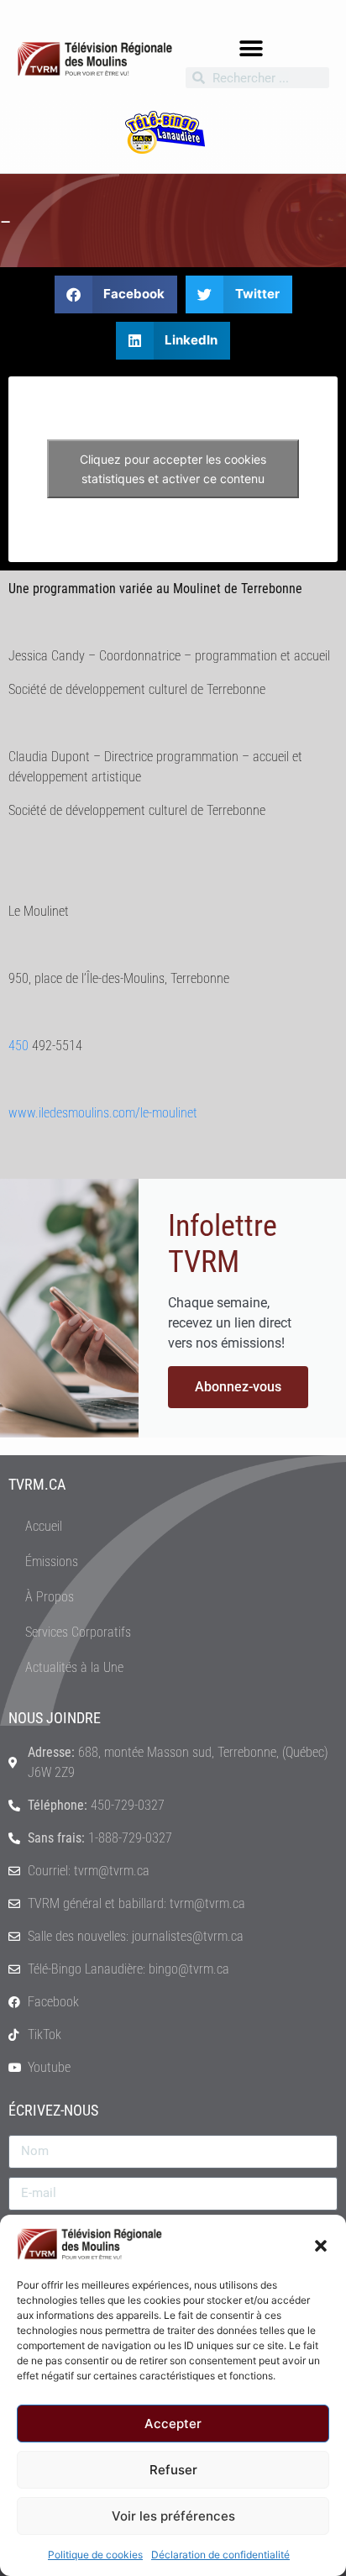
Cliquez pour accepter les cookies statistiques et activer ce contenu (173, 469)
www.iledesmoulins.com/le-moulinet (103, 1113)
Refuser (173, 2470)
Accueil (44, 1526)
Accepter (173, 2424)
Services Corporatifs (78, 1632)
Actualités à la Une (74, 1667)
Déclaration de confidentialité (220, 2555)
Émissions (52, 1561)
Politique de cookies (95, 2555)
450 (18, 1046)
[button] (321, 2244)
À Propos (50, 1597)
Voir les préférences (173, 2516)
